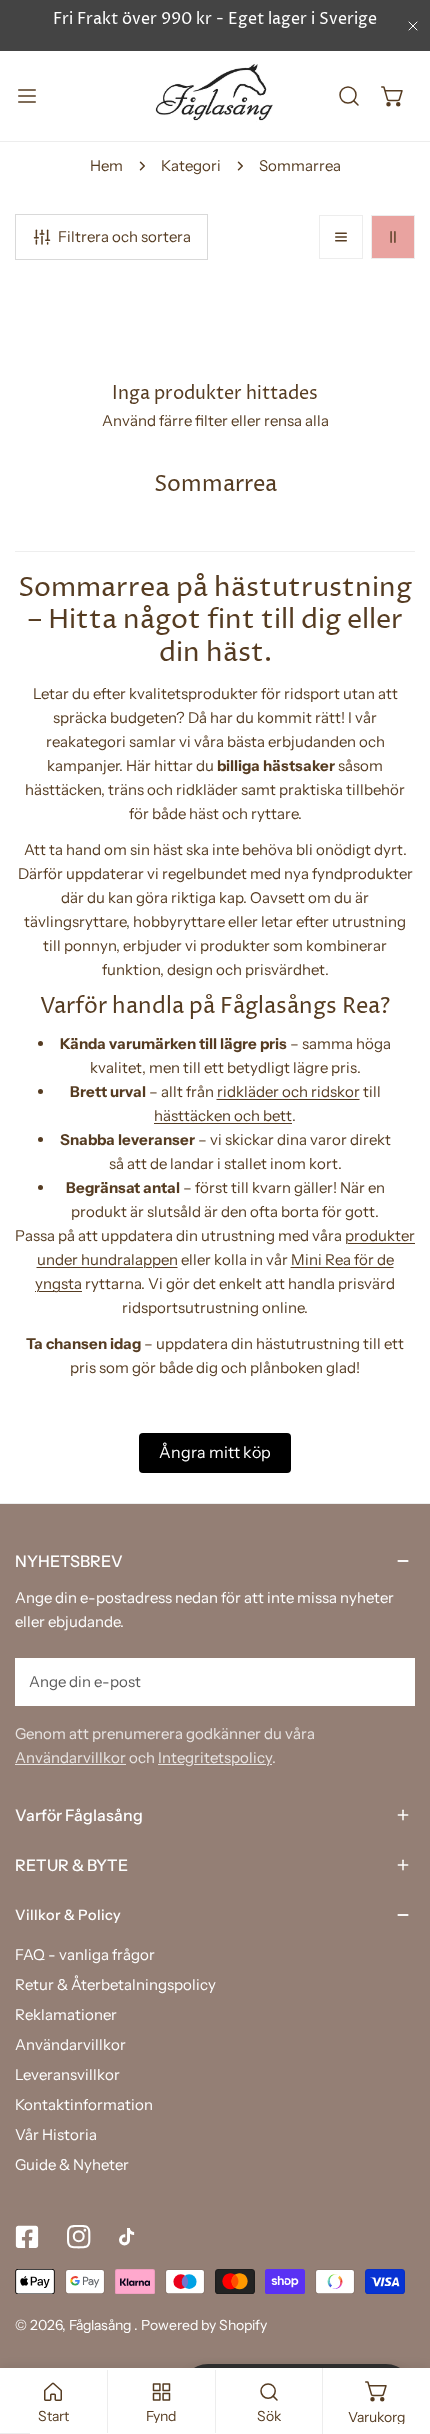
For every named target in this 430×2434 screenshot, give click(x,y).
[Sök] (349, 96)
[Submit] (389, 1681)
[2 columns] (393, 237)
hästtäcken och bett (223, 1115)
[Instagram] (79, 2237)
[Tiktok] (131, 2237)
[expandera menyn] (27, 96)
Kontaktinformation (84, 2104)
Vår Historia (56, 2134)
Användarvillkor (70, 1757)
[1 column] (341, 237)
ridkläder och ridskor (288, 1091)
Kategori (191, 165)
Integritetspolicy (215, 1757)
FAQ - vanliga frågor (85, 1954)
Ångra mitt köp (215, 1452)
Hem (106, 165)
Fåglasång (101, 2325)
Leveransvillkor (67, 2074)
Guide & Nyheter (72, 2164)
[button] (393, 96)
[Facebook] (27, 2237)
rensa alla (296, 420)
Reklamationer (66, 2014)
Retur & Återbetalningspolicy (115, 1984)
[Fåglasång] (215, 96)
